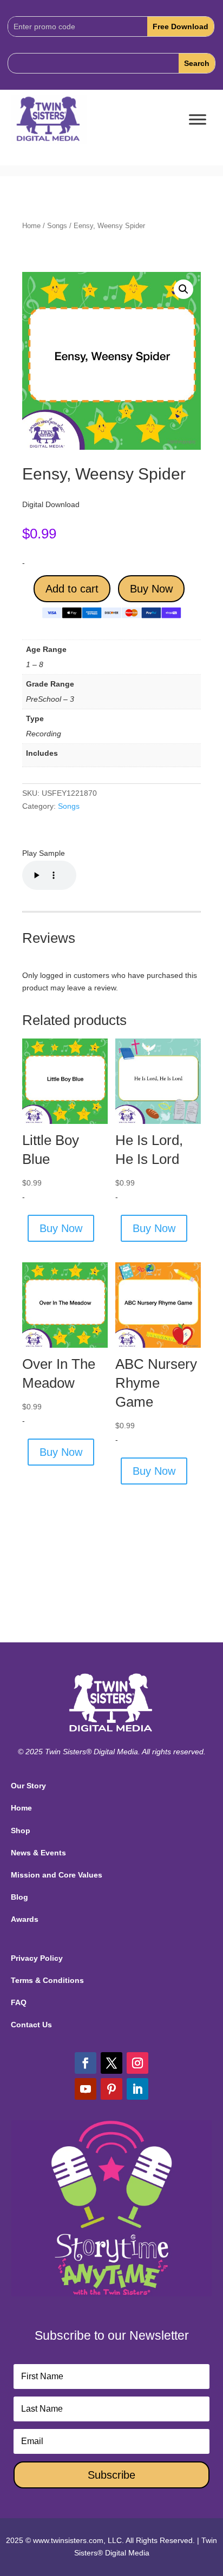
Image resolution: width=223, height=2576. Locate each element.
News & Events (38, 1853)
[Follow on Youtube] (86, 2089)
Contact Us (31, 2025)
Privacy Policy (37, 1958)
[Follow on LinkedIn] (137, 2089)
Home (31, 226)
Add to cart (72, 589)
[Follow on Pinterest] (111, 2089)
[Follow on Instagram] (137, 2063)
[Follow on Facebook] (86, 2063)
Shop (21, 1831)
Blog (19, 1897)
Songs (57, 226)
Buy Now (151, 589)
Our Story (28, 1786)
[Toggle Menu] (198, 120)
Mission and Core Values (57, 1875)
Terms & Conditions (47, 1980)
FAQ (19, 2002)
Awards (25, 1919)
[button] (183, 289)
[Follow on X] (111, 2063)
